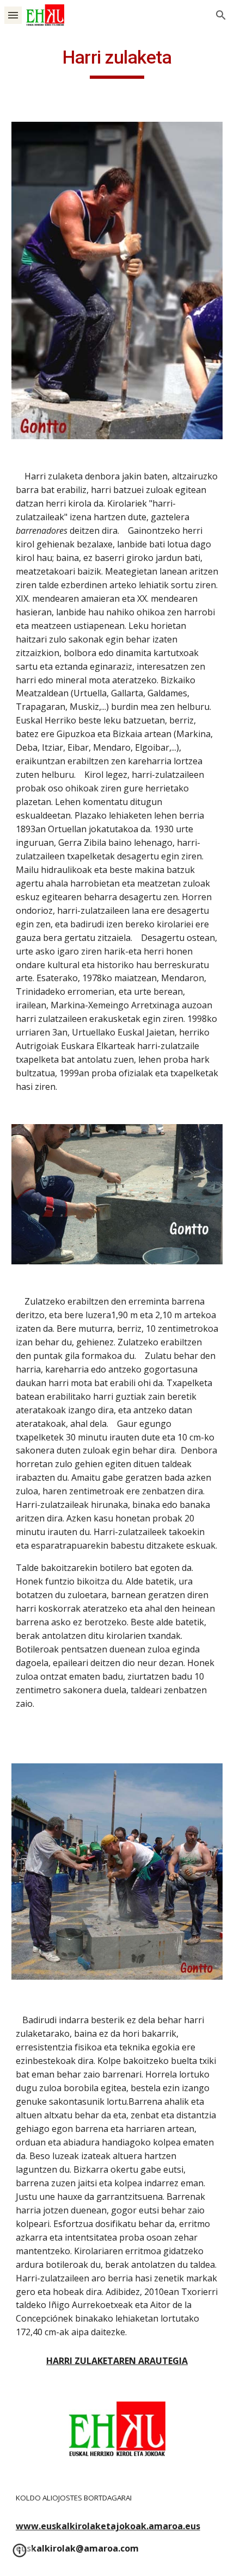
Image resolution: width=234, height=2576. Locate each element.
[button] (13, 15)
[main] (117, 63)
